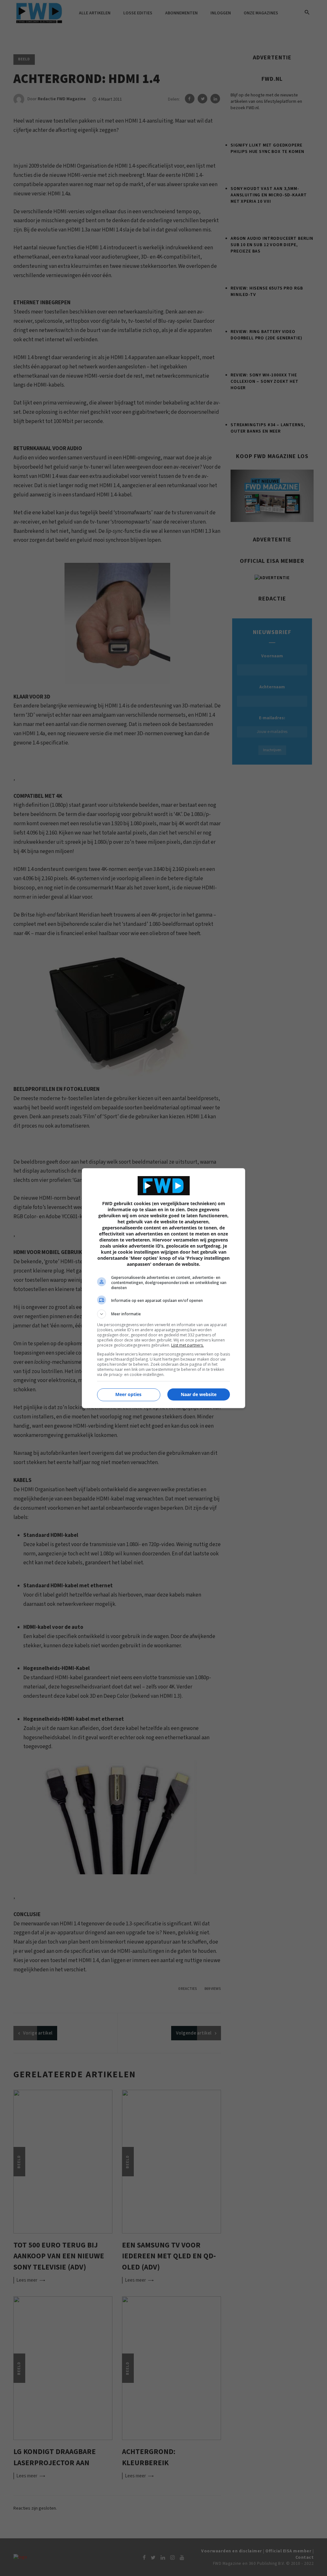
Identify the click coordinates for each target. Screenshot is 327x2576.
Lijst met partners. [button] (187, 1345)
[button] (163, 1314)
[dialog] (163, 1288)
